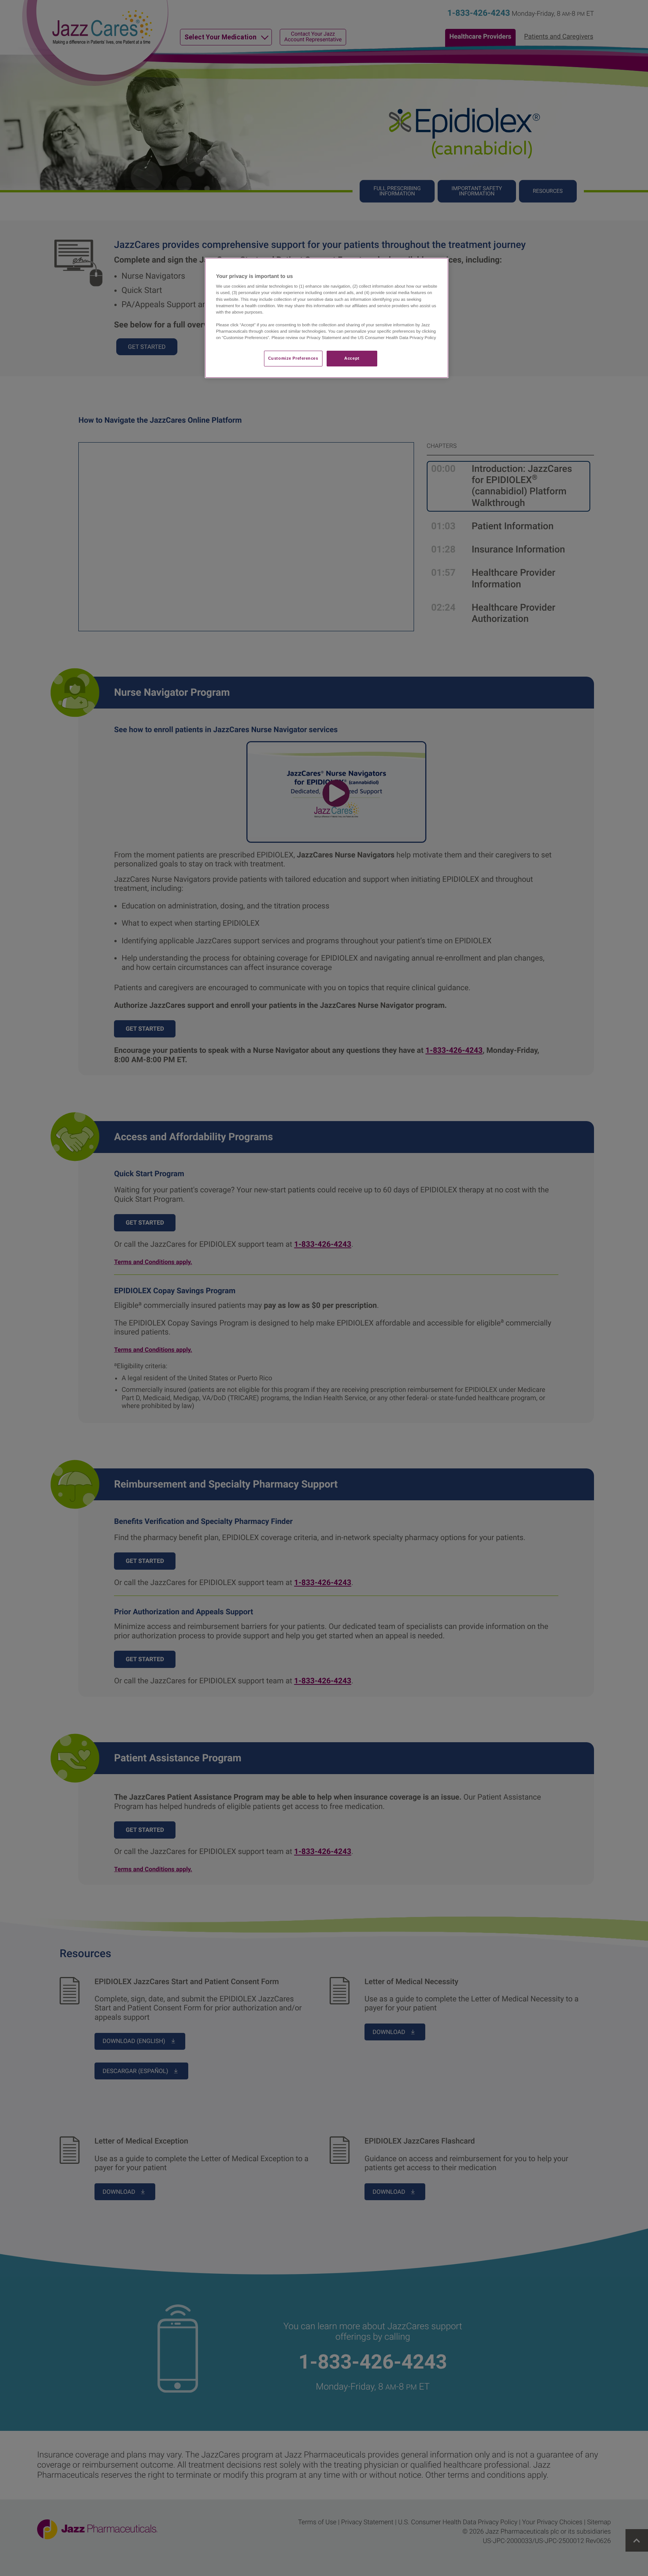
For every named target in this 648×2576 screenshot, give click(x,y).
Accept (352, 358)
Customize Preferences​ (293, 358)
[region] (327, 318)
